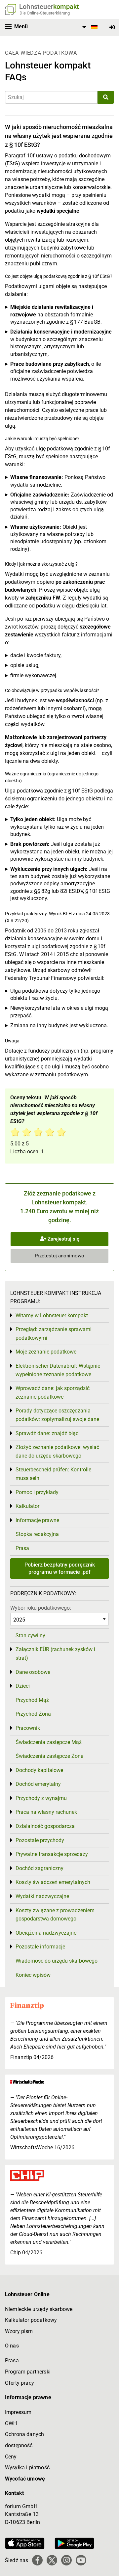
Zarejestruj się (63, 1239)
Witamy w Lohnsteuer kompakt (52, 1315)
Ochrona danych (24, 2434)
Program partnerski (28, 2372)
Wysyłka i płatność (27, 2468)
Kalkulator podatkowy (31, 2320)
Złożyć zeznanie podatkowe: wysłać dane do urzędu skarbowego (57, 1451)
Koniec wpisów (33, 1975)
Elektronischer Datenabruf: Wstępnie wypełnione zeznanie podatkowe (58, 1370)
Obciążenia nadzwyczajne (46, 1933)
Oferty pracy (20, 2383)
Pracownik (28, 1728)
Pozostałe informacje (40, 1947)
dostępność (19, 2445)
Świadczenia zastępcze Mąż (49, 1742)
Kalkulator (27, 1506)
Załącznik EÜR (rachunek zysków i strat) (55, 1654)
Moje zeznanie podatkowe (46, 1352)
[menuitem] (89, 27)
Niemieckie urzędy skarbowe (39, 2309)
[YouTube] (81, 2560)
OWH (11, 2423)
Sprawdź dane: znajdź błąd (47, 1433)
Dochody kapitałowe (39, 1770)
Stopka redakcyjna (37, 1534)
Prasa (22, 1548)
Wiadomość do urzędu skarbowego (57, 1961)
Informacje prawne (37, 1520)
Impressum (18, 2412)
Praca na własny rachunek (46, 1812)
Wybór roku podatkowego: (41, 1608)
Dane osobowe (33, 1672)
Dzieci (23, 1686)
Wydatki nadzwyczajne (42, 1896)
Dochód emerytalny (38, 1784)
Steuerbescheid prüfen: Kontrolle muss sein (53, 1474)
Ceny (11, 2457)
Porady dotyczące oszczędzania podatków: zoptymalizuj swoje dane (57, 1415)
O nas (12, 2346)
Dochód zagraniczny (40, 1868)
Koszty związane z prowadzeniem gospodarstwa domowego (55, 1915)
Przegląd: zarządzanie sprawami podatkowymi (54, 1334)
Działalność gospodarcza (45, 1826)
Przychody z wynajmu (41, 1798)
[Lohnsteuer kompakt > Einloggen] (112, 27)
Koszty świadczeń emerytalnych (53, 1882)
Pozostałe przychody (40, 1840)
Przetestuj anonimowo (59, 1256)
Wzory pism (19, 2331)
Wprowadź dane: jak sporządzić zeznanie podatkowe (53, 1393)
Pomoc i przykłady (37, 1492)
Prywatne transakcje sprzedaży (52, 1854)
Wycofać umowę (25, 2479)
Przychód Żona (33, 1714)
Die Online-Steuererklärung (45, 13)
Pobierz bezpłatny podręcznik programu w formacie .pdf (60, 1568)
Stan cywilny (30, 1636)
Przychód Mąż (32, 1700)
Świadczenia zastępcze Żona (50, 1756)
